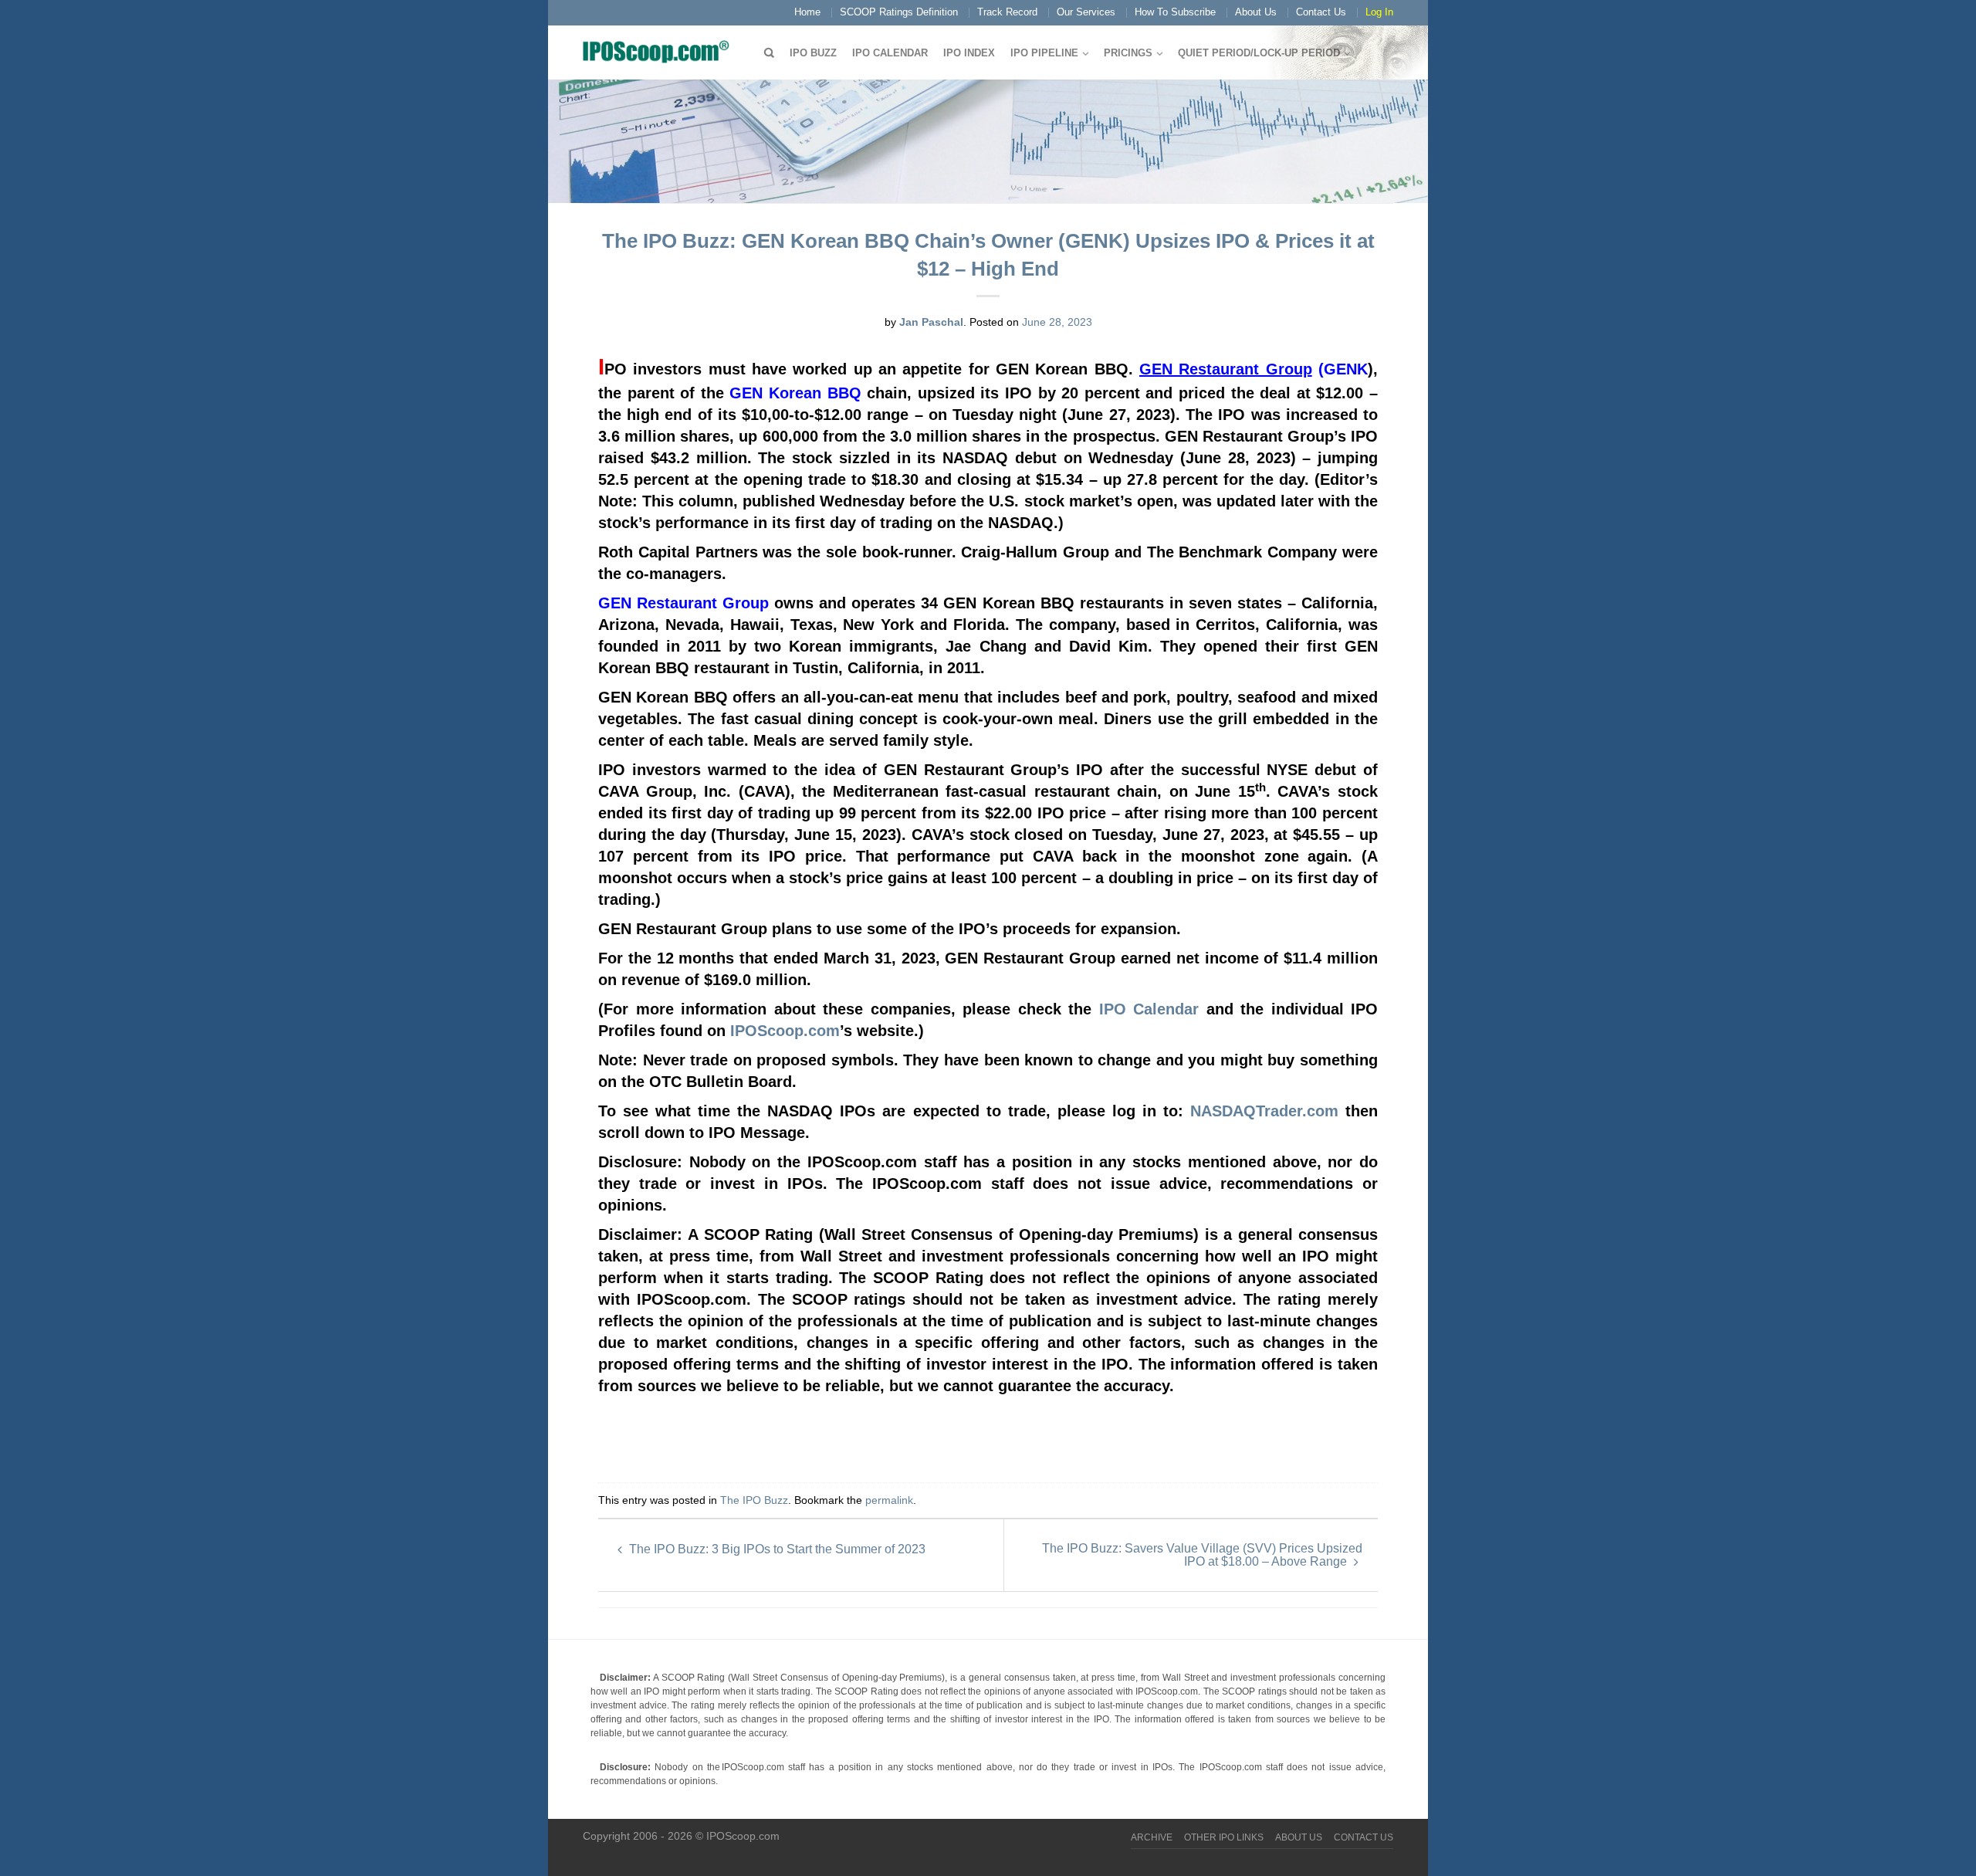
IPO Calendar (890, 53)
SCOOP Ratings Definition (899, 12)
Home (807, 12)
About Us (1256, 12)
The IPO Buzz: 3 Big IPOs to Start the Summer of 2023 (776, 1549)
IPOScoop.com (785, 1031)
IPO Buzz (813, 53)
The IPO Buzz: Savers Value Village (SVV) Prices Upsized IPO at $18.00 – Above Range (1202, 1555)
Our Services (1086, 12)
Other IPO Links (1224, 1837)
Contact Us (1321, 12)
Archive (1152, 1837)
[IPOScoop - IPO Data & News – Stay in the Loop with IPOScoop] (660, 51)
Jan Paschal (931, 322)
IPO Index (969, 53)
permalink (889, 1500)
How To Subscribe (1175, 12)
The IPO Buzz (754, 1500)
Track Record (1007, 12)
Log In (1379, 12)
